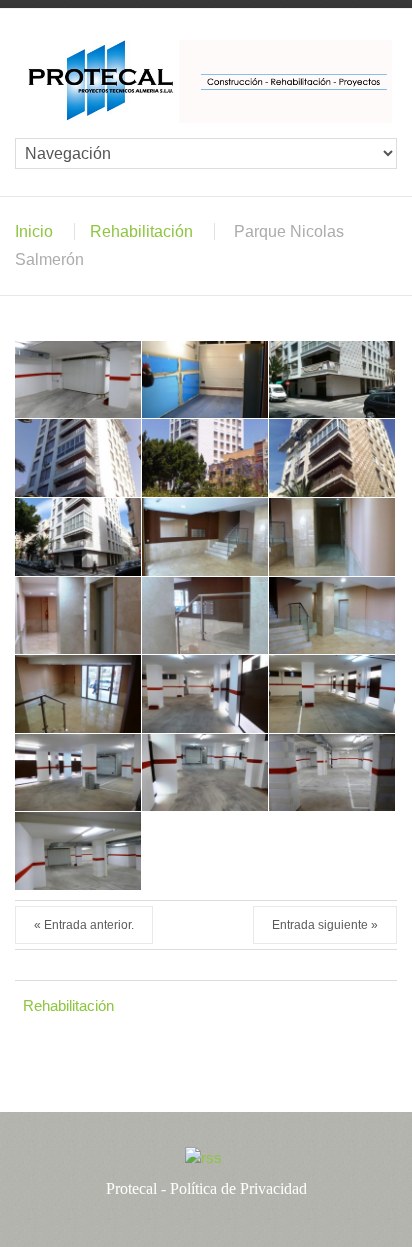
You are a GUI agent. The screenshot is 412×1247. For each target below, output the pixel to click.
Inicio (34, 231)
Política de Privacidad (238, 1188)
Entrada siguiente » (325, 925)
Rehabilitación (141, 231)
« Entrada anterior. (84, 925)
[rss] (203, 1157)
